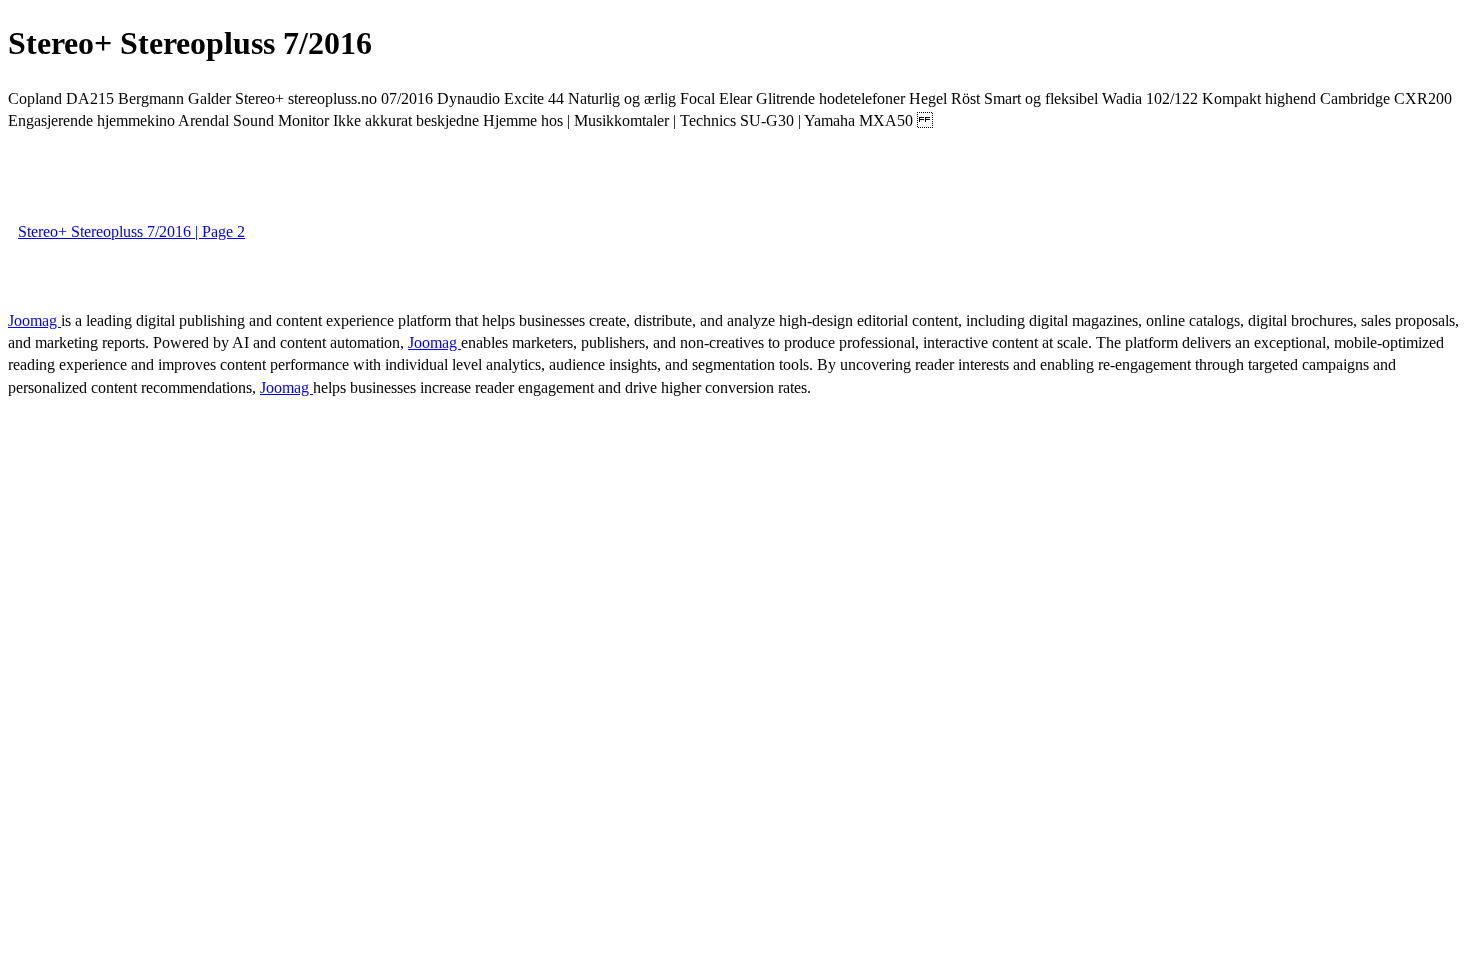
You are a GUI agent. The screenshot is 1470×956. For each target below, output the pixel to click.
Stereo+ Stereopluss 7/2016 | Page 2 (131, 231)
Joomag (34, 320)
